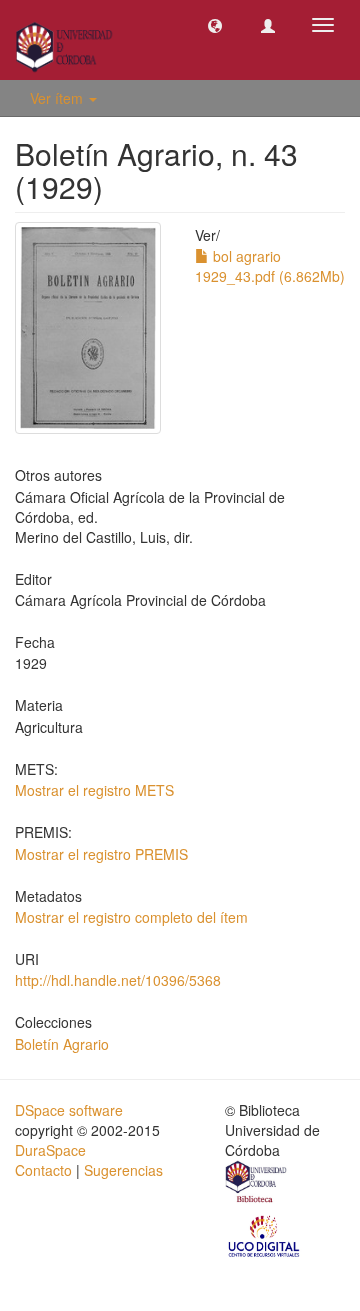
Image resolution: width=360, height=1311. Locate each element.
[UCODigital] (265, 1234)
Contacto (43, 1170)
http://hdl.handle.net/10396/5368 (118, 980)
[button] (215, 25)
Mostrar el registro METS (94, 790)
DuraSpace (50, 1150)
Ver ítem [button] (58, 98)
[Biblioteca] (257, 1184)
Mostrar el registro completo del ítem (131, 917)
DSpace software (69, 1110)
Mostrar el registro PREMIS (101, 854)
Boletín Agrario (62, 1044)
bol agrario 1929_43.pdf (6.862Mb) (270, 266)
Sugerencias (123, 1170)
